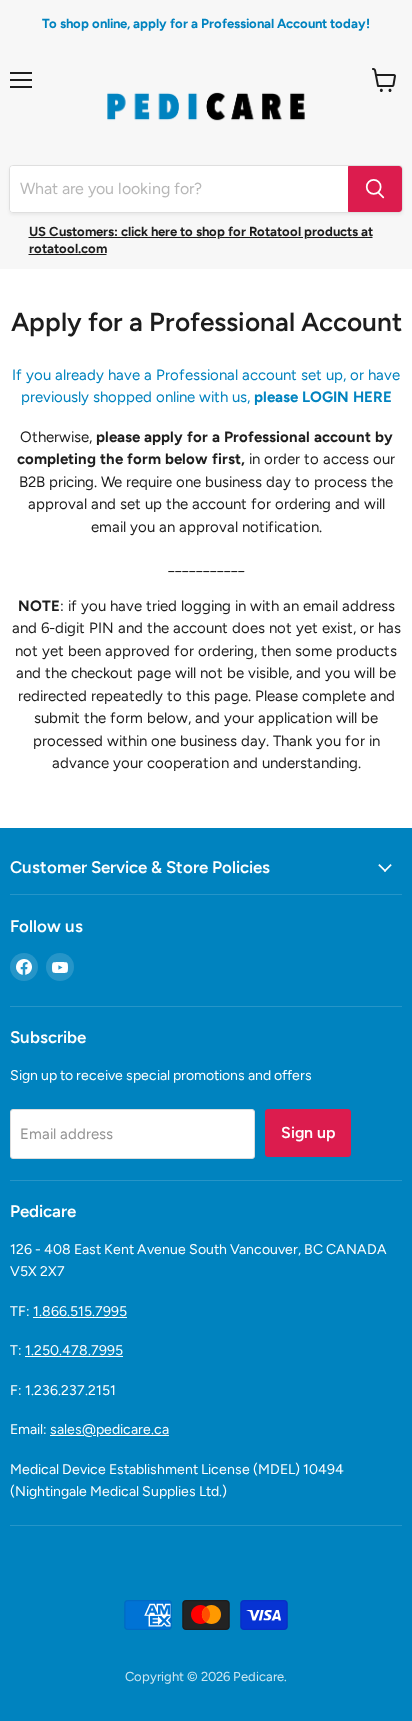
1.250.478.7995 (74, 1350)
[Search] (375, 189)
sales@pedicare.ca (109, 1429)
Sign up (308, 1132)
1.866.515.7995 (80, 1311)
